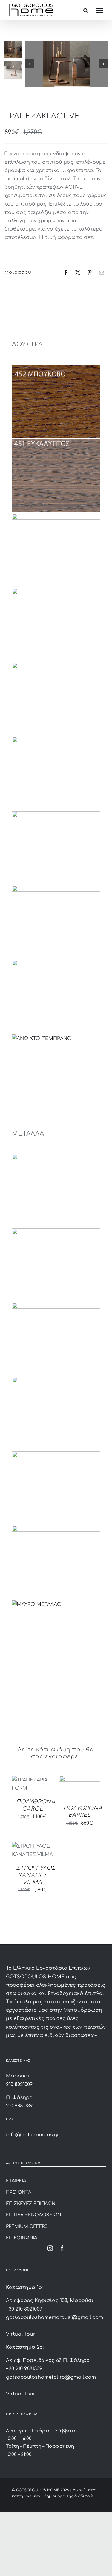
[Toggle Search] (86, 10)
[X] (78, 273)
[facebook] (62, 2248)
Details (25, 1785)
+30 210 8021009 (24, 2309)
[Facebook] (66, 273)
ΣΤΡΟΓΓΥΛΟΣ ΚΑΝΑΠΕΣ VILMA (36, 1875)
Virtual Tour (21, 2334)
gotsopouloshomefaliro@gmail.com (51, 2377)
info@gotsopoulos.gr (33, 2135)
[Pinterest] (90, 273)
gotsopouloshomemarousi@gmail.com (55, 2317)
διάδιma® (84, 2496)
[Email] (102, 273)
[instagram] (50, 2248)
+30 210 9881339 (24, 2369)
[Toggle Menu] (99, 11)
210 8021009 (19, 2085)
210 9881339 (19, 2106)
